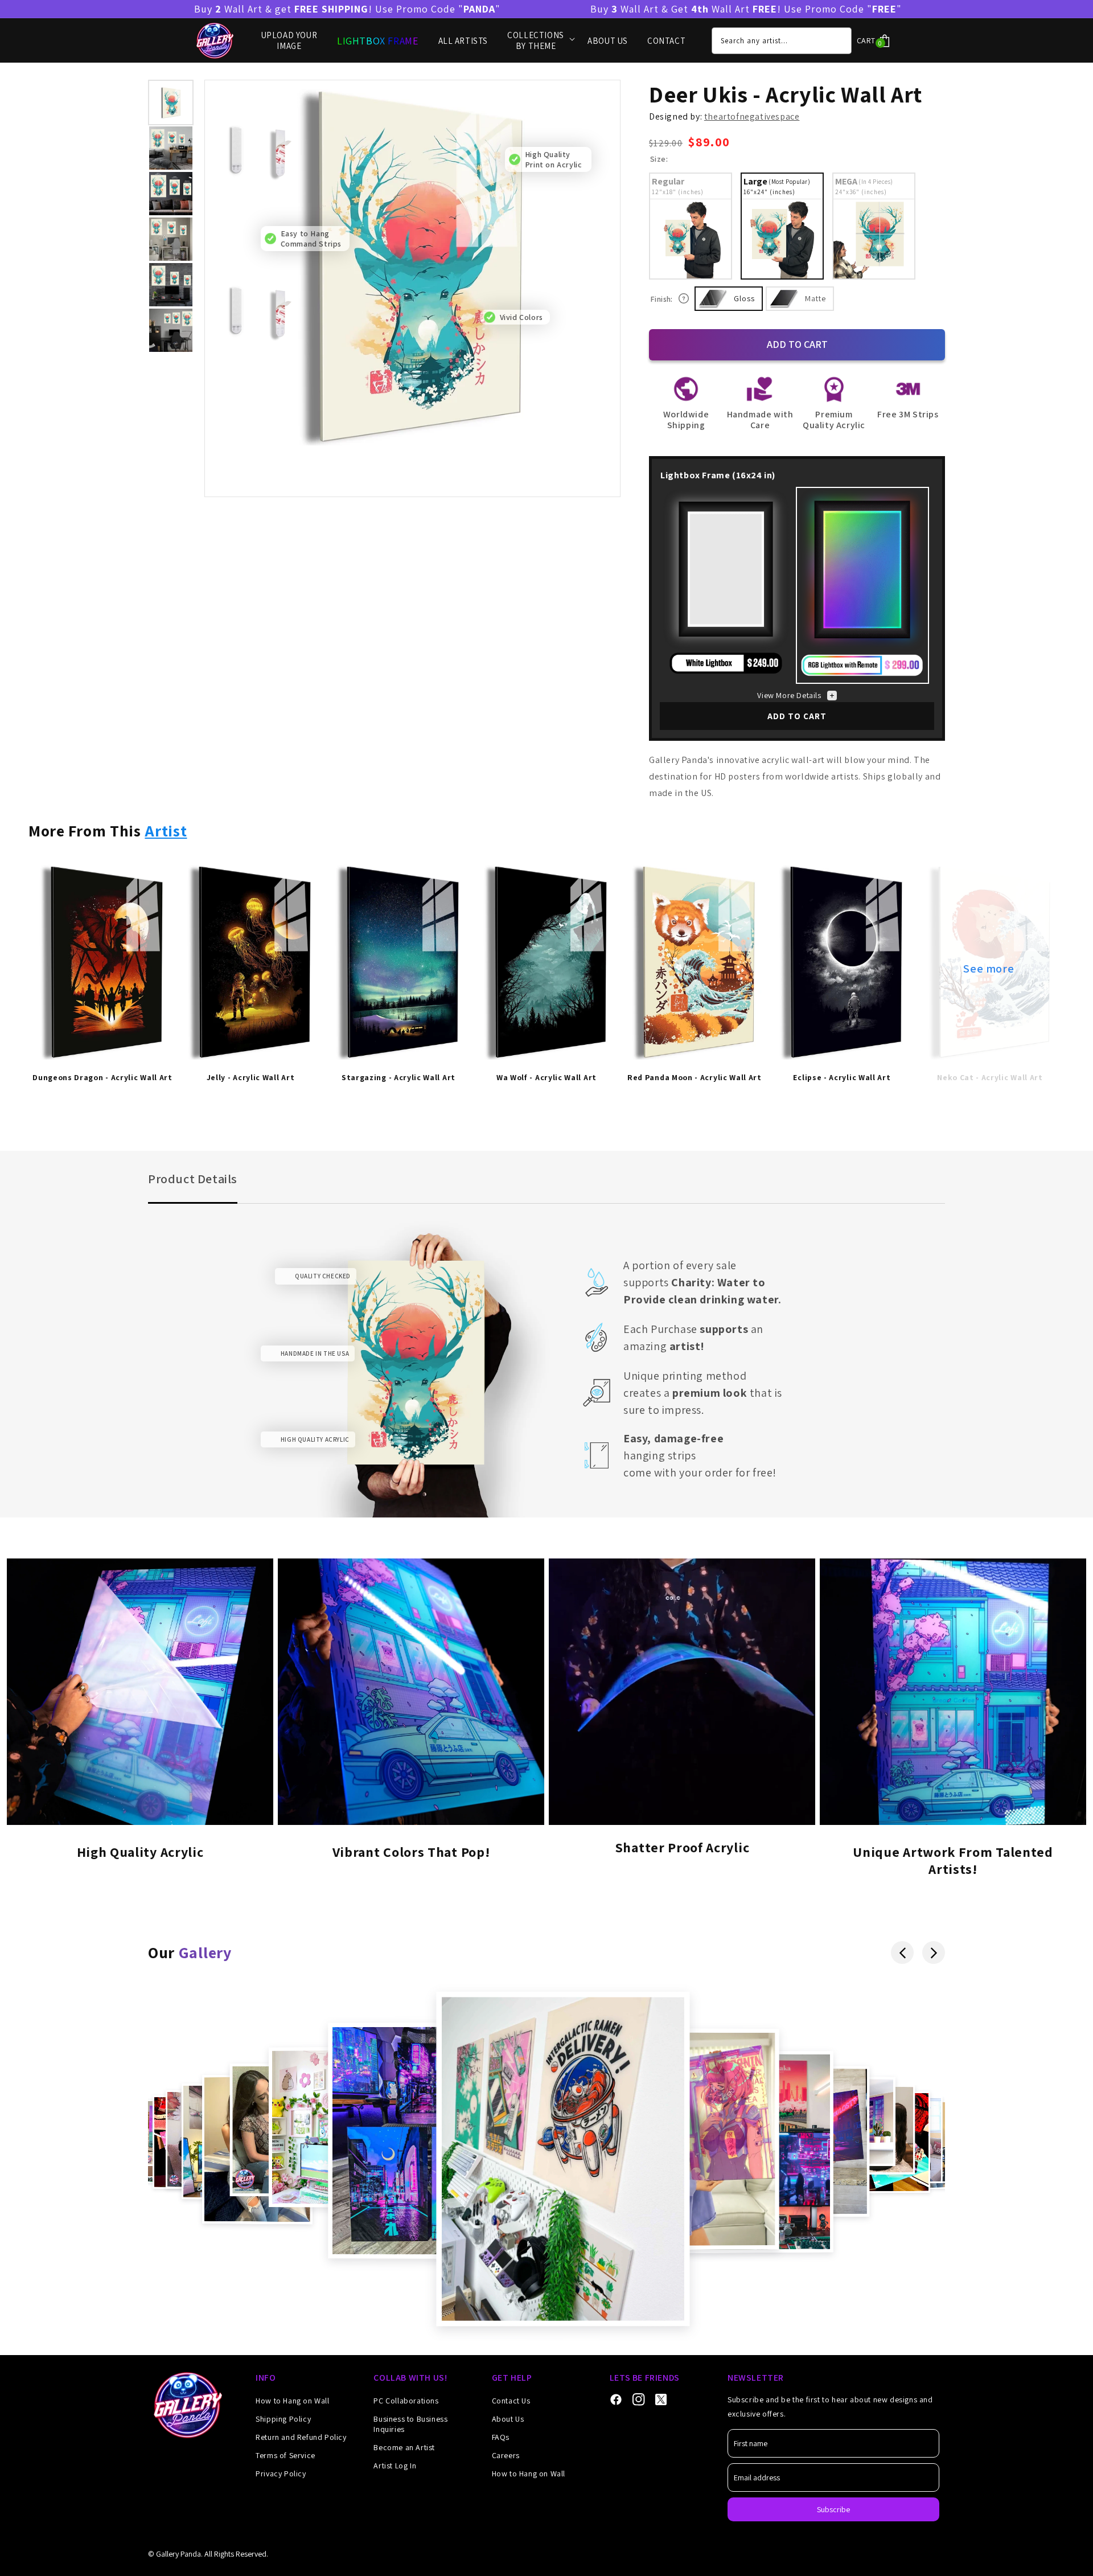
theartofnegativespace (752, 116)
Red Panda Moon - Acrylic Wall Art (695, 1078)
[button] (877, 41)
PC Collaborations (406, 2401)
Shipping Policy (283, 2419)
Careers (506, 2455)
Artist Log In (395, 2466)
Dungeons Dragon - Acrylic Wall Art (102, 1078)
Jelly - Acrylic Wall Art (251, 1078)
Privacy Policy (281, 2474)
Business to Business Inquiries (410, 2424)
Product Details (193, 1179)
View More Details (789, 695)
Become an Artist (404, 2447)
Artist (166, 830)
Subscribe (833, 2509)
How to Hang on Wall (292, 2401)
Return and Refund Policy (301, 2437)
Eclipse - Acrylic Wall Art (842, 1078)
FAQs (501, 2437)
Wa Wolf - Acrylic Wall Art (546, 1078)
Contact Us (511, 2401)
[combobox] (782, 41)
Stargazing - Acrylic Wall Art (398, 1078)
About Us (508, 2419)
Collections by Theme (536, 41)
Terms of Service (285, 2455)
